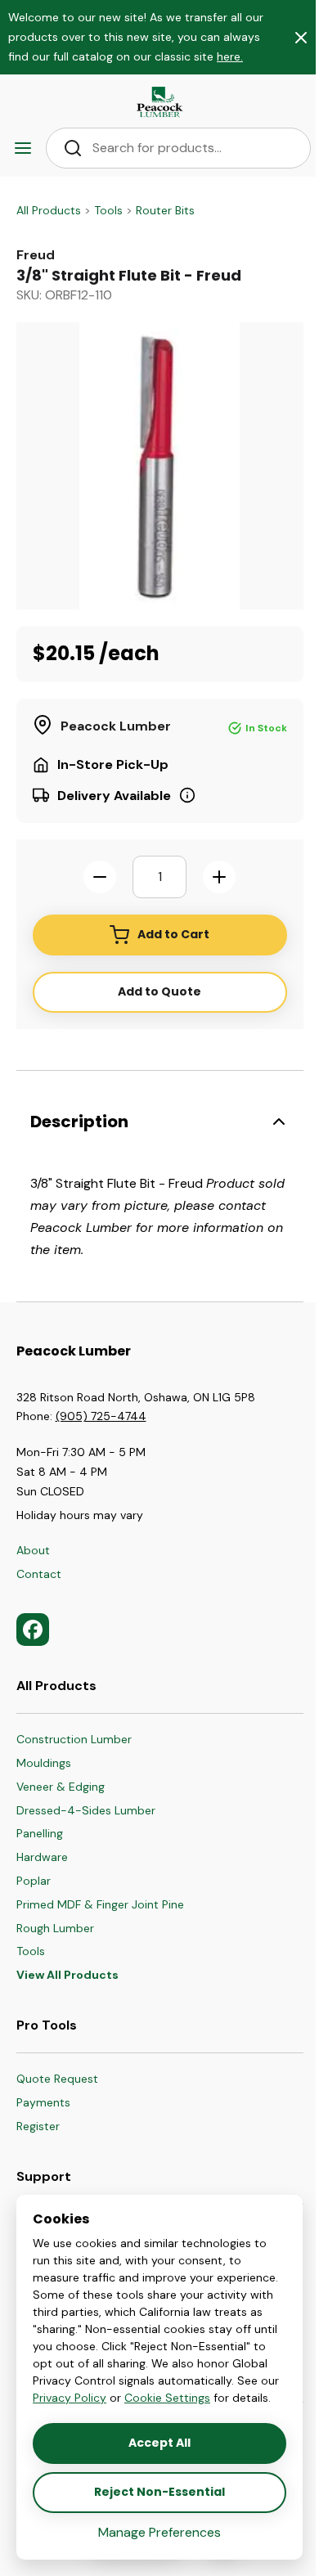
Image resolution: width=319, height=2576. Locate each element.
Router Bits (165, 210)
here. (230, 56)
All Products (49, 210)
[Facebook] (33, 1630)
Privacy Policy (70, 2398)
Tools (108, 210)
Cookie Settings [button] (167, 2398)
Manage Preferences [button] (159, 2532)
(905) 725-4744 (101, 1416)
